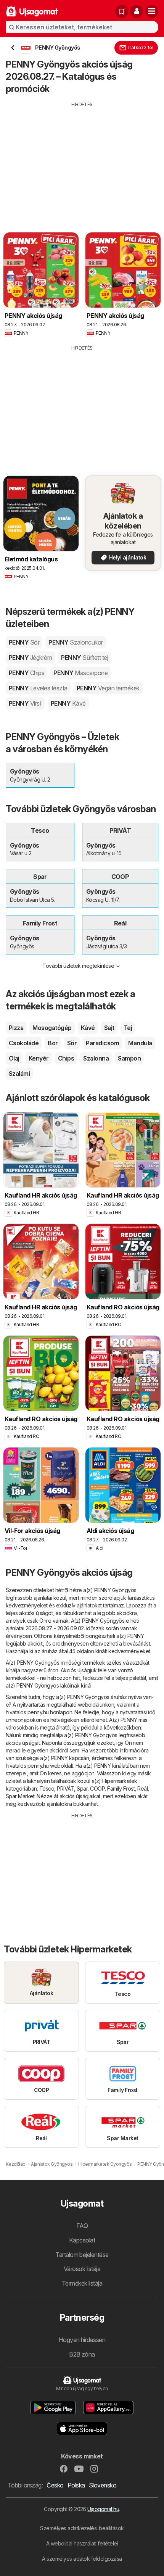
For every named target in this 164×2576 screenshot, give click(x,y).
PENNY (24, 642)
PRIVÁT (65, 1789)
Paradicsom (102, 1043)
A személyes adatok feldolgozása (82, 2559)
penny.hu (38, 1712)
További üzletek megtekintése (78, 966)
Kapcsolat (82, 2240)
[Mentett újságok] (122, 11)
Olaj (14, 1058)
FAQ (82, 2226)
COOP (97, 1789)
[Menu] (152, 11)
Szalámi (19, 1074)
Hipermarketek (120, 1781)
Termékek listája (82, 2283)
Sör (72, 1043)
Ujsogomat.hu (103, 2509)
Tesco (47, 1789)
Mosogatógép (52, 1028)
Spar (82, 1789)
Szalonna (96, 1058)
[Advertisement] (82, 161)
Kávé (88, 1028)
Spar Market (20, 1796)
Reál (142, 1789)
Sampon (129, 1058)
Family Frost (121, 1789)
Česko (55, 2485)
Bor (53, 1043)
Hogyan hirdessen (82, 2340)
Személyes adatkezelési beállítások (82, 2528)
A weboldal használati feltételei (82, 2543)
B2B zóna (82, 2354)
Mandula (140, 1043)
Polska (76, 2485)
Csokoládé (24, 1043)
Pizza (16, 1028)
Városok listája (82, 2269)
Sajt (109, 1028)
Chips (66, 1058)
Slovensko (103, 2485)
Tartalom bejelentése (82, 2255)
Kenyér (39, 1058)
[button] (137, 11)
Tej (128, 1028)
